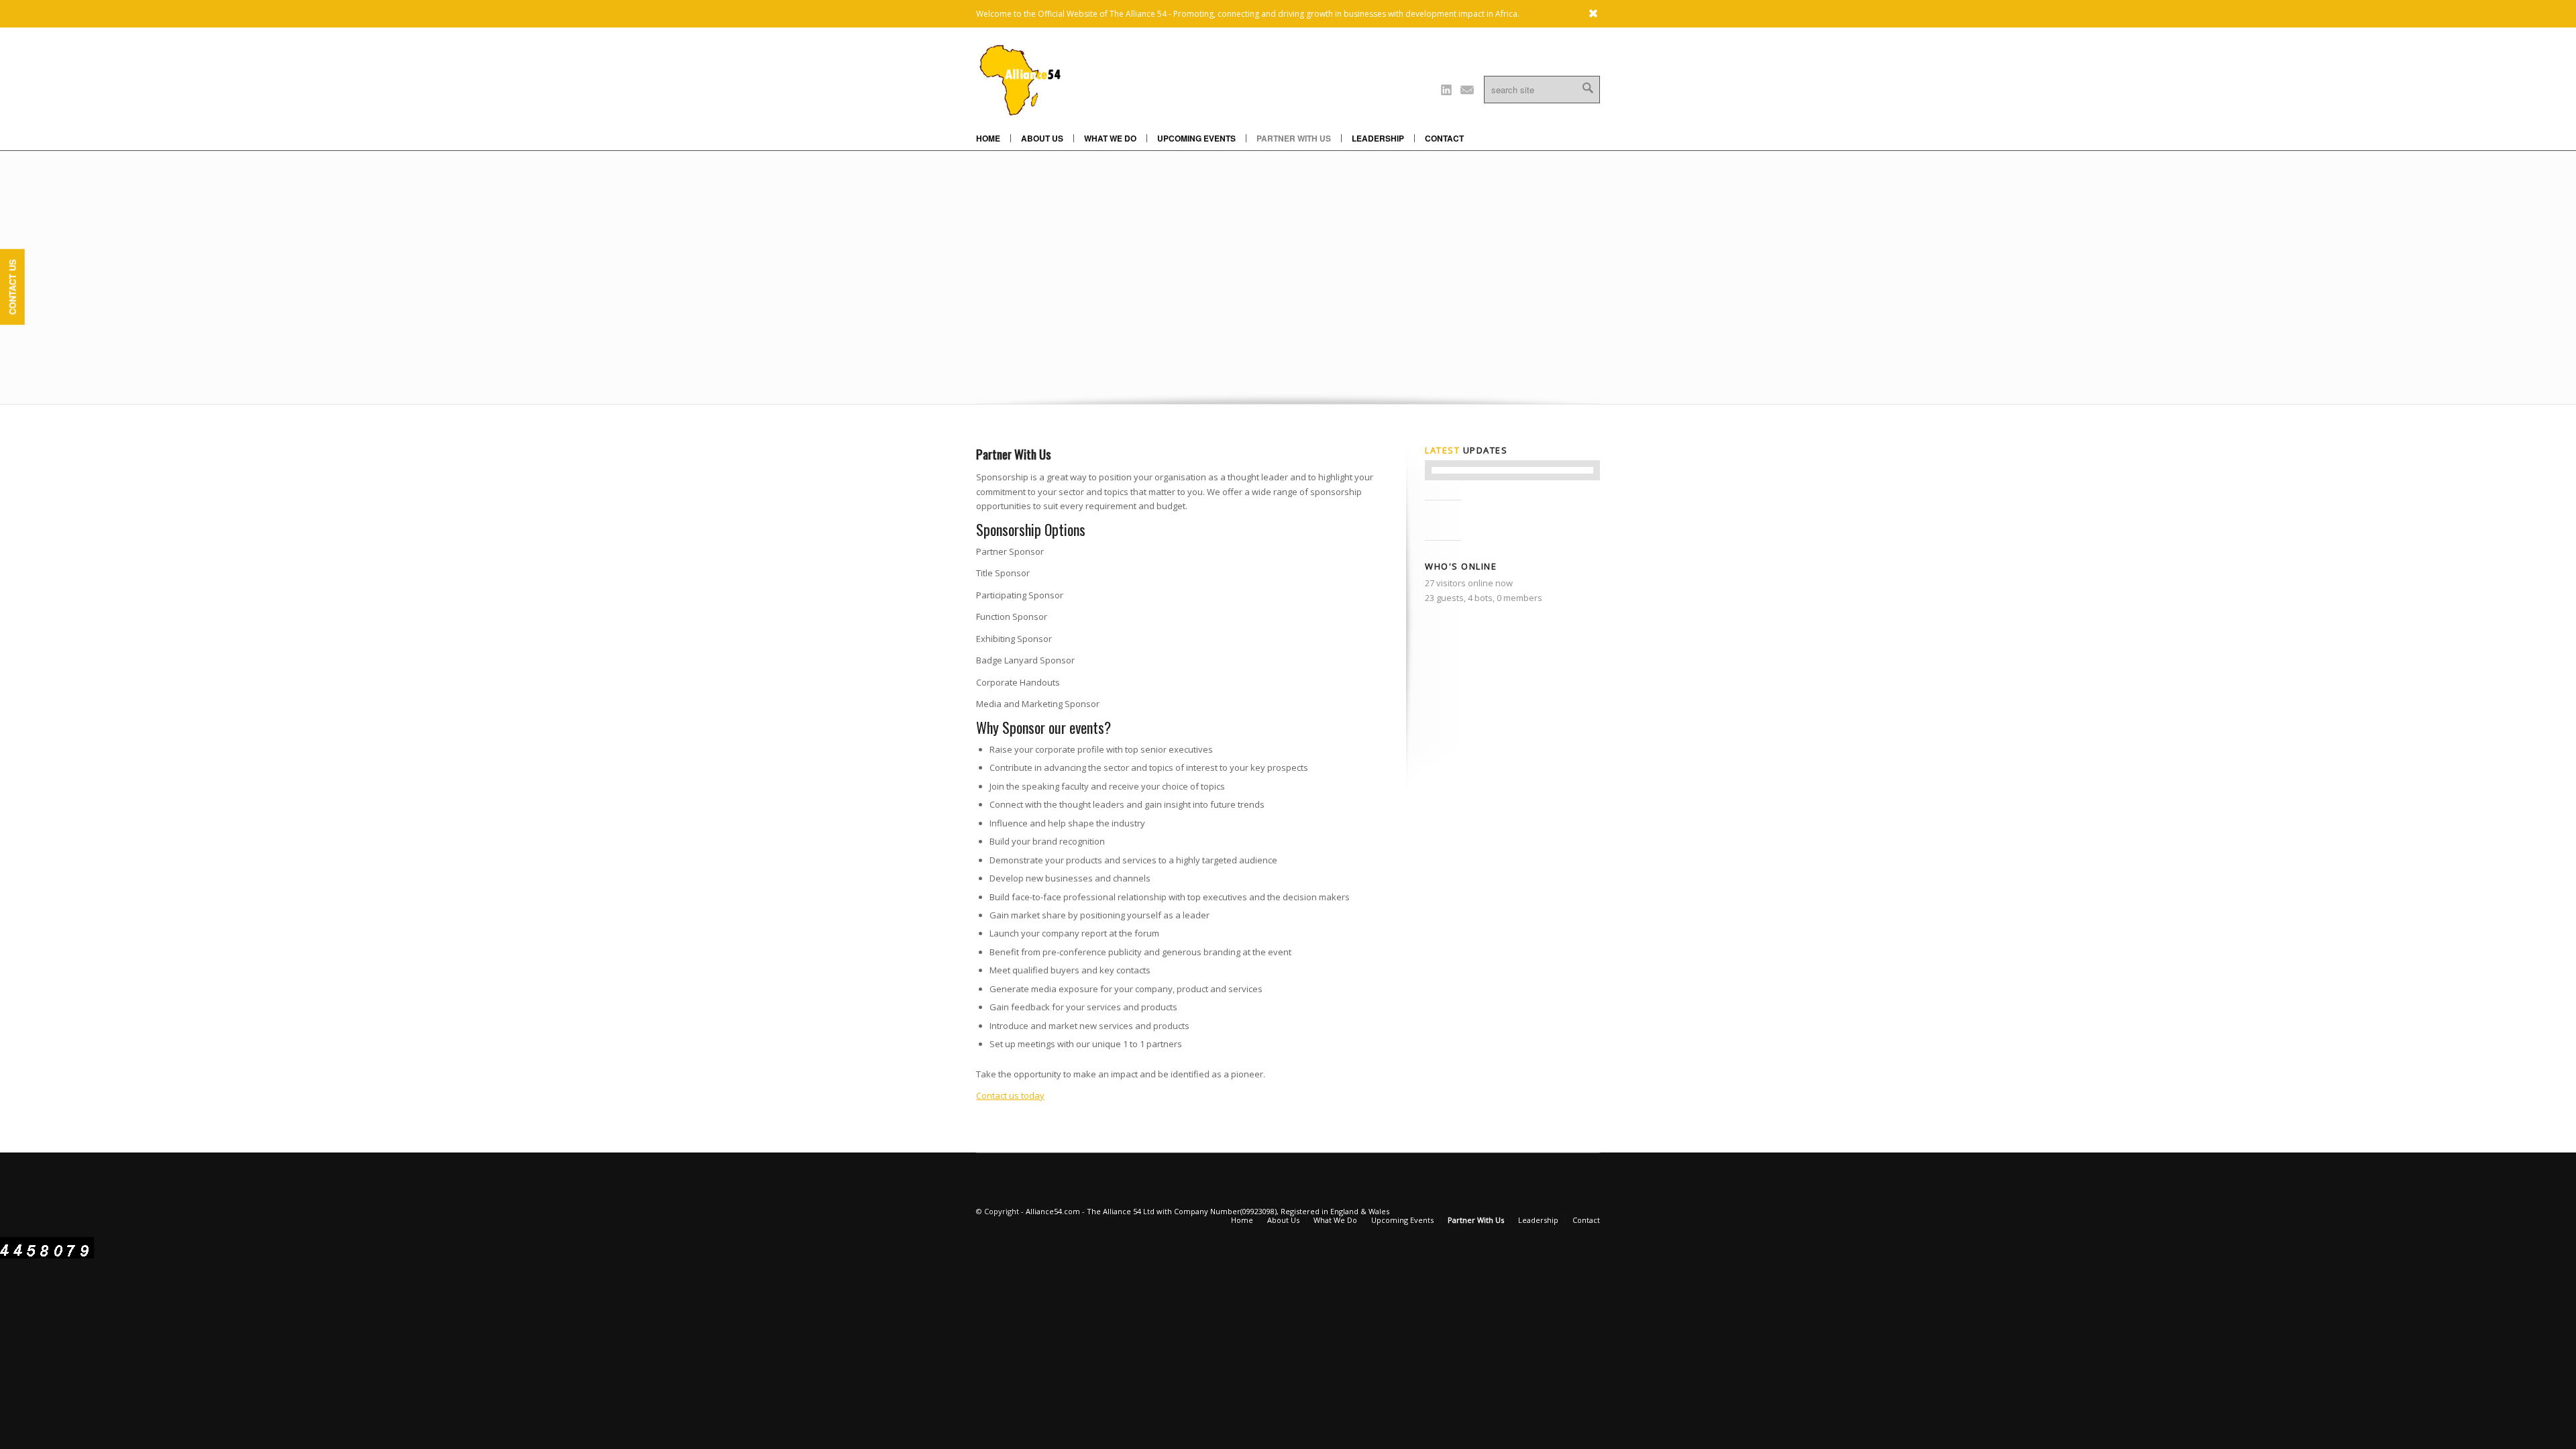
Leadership (1378, 138)
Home (988, 138)
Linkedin (1446, 89)
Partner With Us (1294, 138)
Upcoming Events (1196, 138)
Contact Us (12, 287)
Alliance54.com (1053, 1211)
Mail (1467, 89)
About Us (1042, 138)
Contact (1444, 138)
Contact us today (1010, 1095)
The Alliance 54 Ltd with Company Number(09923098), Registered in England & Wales (1238, 1211)
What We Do (1110, 138)
